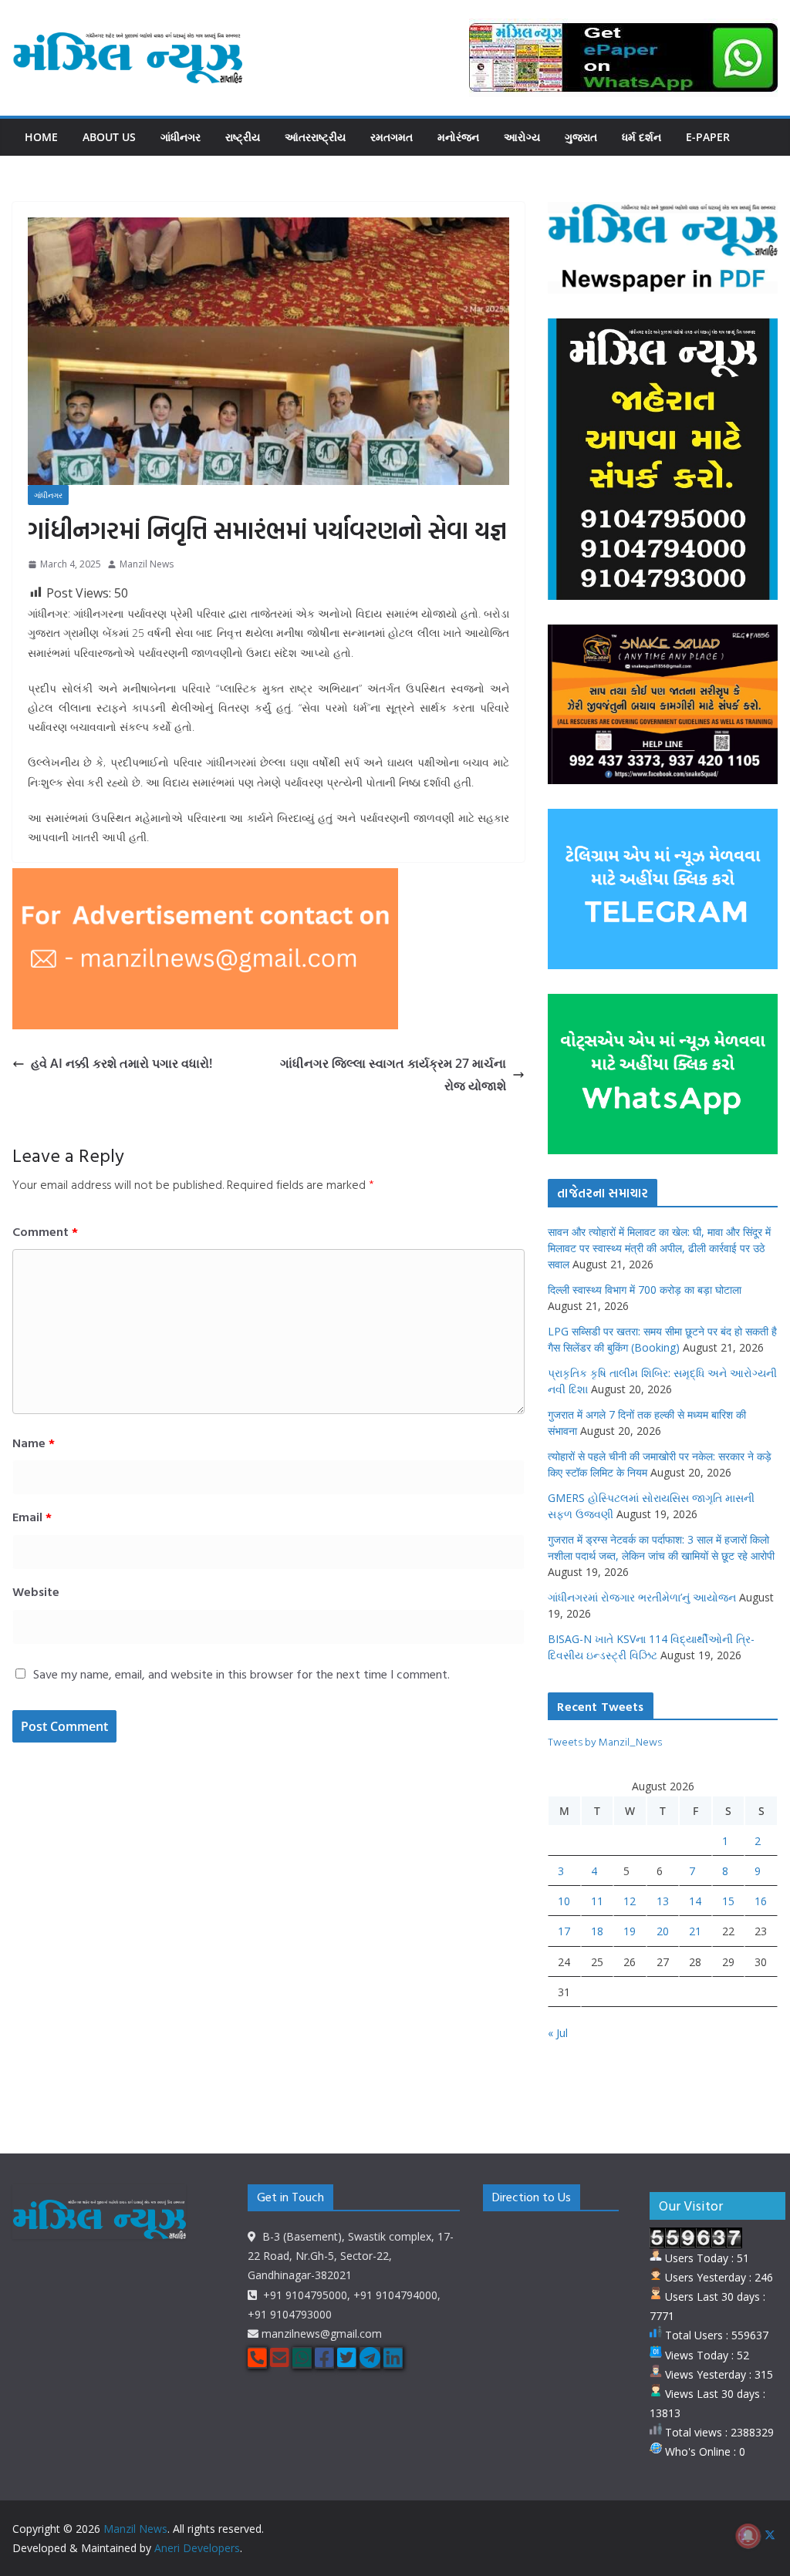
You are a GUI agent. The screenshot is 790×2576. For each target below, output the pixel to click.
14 (695, 1901)
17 (564, 1931)
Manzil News (147, 564)
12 (630, 1901)
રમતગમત (392, 137)
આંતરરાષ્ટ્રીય (315, 137)
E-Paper (708, 137)
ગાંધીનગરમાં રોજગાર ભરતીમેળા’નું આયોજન (642, 1597)
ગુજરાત (581, 137)
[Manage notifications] (748, 2536)
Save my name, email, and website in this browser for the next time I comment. (241, 1674)
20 (663, 1931)
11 (597, 1901)
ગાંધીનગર (181, 137)
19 (630, 1931)
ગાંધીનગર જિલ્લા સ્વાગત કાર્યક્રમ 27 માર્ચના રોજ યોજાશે (393, 1074)
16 (761, 1901)
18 (597, 1931)
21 (695, 1931)
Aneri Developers (197, 2548)
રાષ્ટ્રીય (243, 137)
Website (36, 1591)
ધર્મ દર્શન (641, 137)
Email (32, 1517)
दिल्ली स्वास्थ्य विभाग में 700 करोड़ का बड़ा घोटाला (645, 1290)
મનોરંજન (458, 137)
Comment (45, 1231)
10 (564, 1901)
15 (728, 1901)
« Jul (558, 2033)
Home (41, 137)
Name (34, 1443)
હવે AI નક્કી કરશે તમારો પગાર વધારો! (122, 1063)
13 (663, 1901)
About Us (109, 137)
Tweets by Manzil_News (605, 1741)
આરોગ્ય (522, 137)
